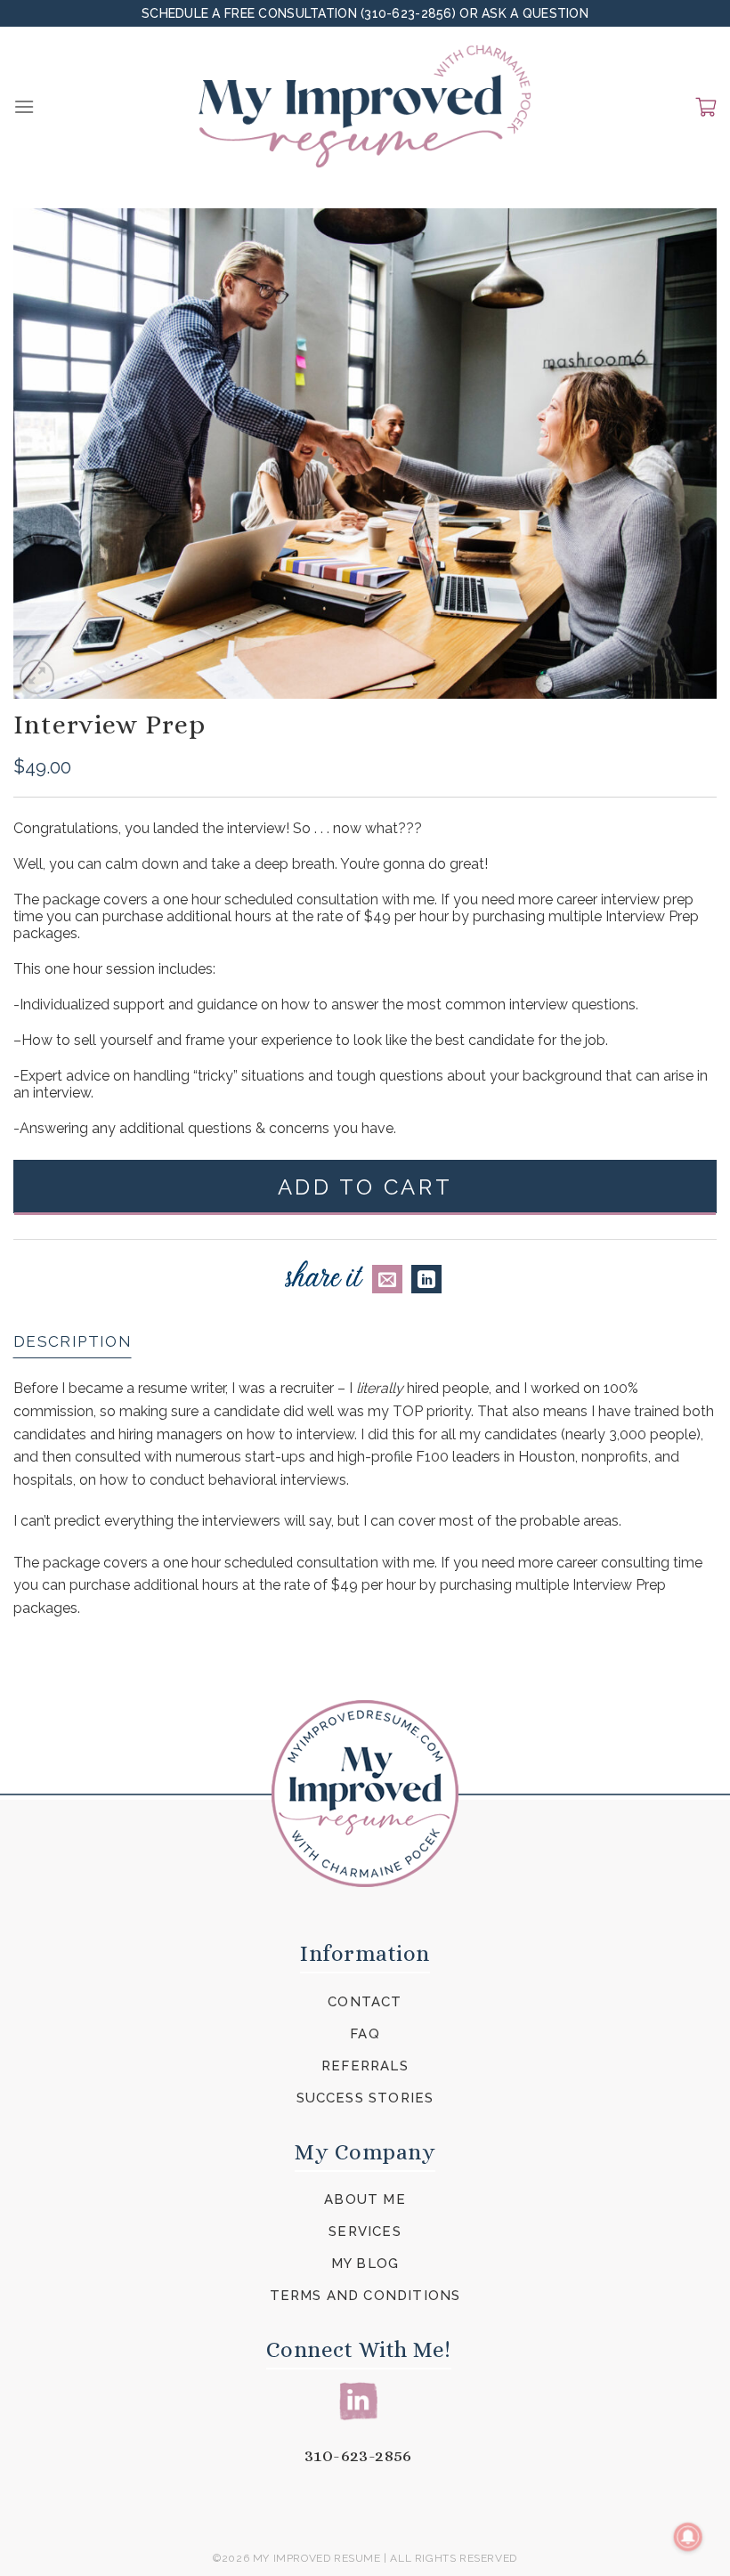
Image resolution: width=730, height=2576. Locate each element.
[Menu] (24, 106)
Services (365, 2232)
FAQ (365, 2034)
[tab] (73, 1342)
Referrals (365, 2066)
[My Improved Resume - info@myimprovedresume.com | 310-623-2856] (365, 106)
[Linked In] (358, 2400)
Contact (365, 2002)
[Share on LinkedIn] (426, 1279)
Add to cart (365, 1187)
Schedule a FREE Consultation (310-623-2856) (300, 13)
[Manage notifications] (688, 2537)
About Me (365, 2199)
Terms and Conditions (365, 2296)
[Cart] (706, 106)
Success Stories (365, 2098)
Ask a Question (535, 13)
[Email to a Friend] (387, 1279)
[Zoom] (37, 677)
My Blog (365, 2264)
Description (73, 1341)
